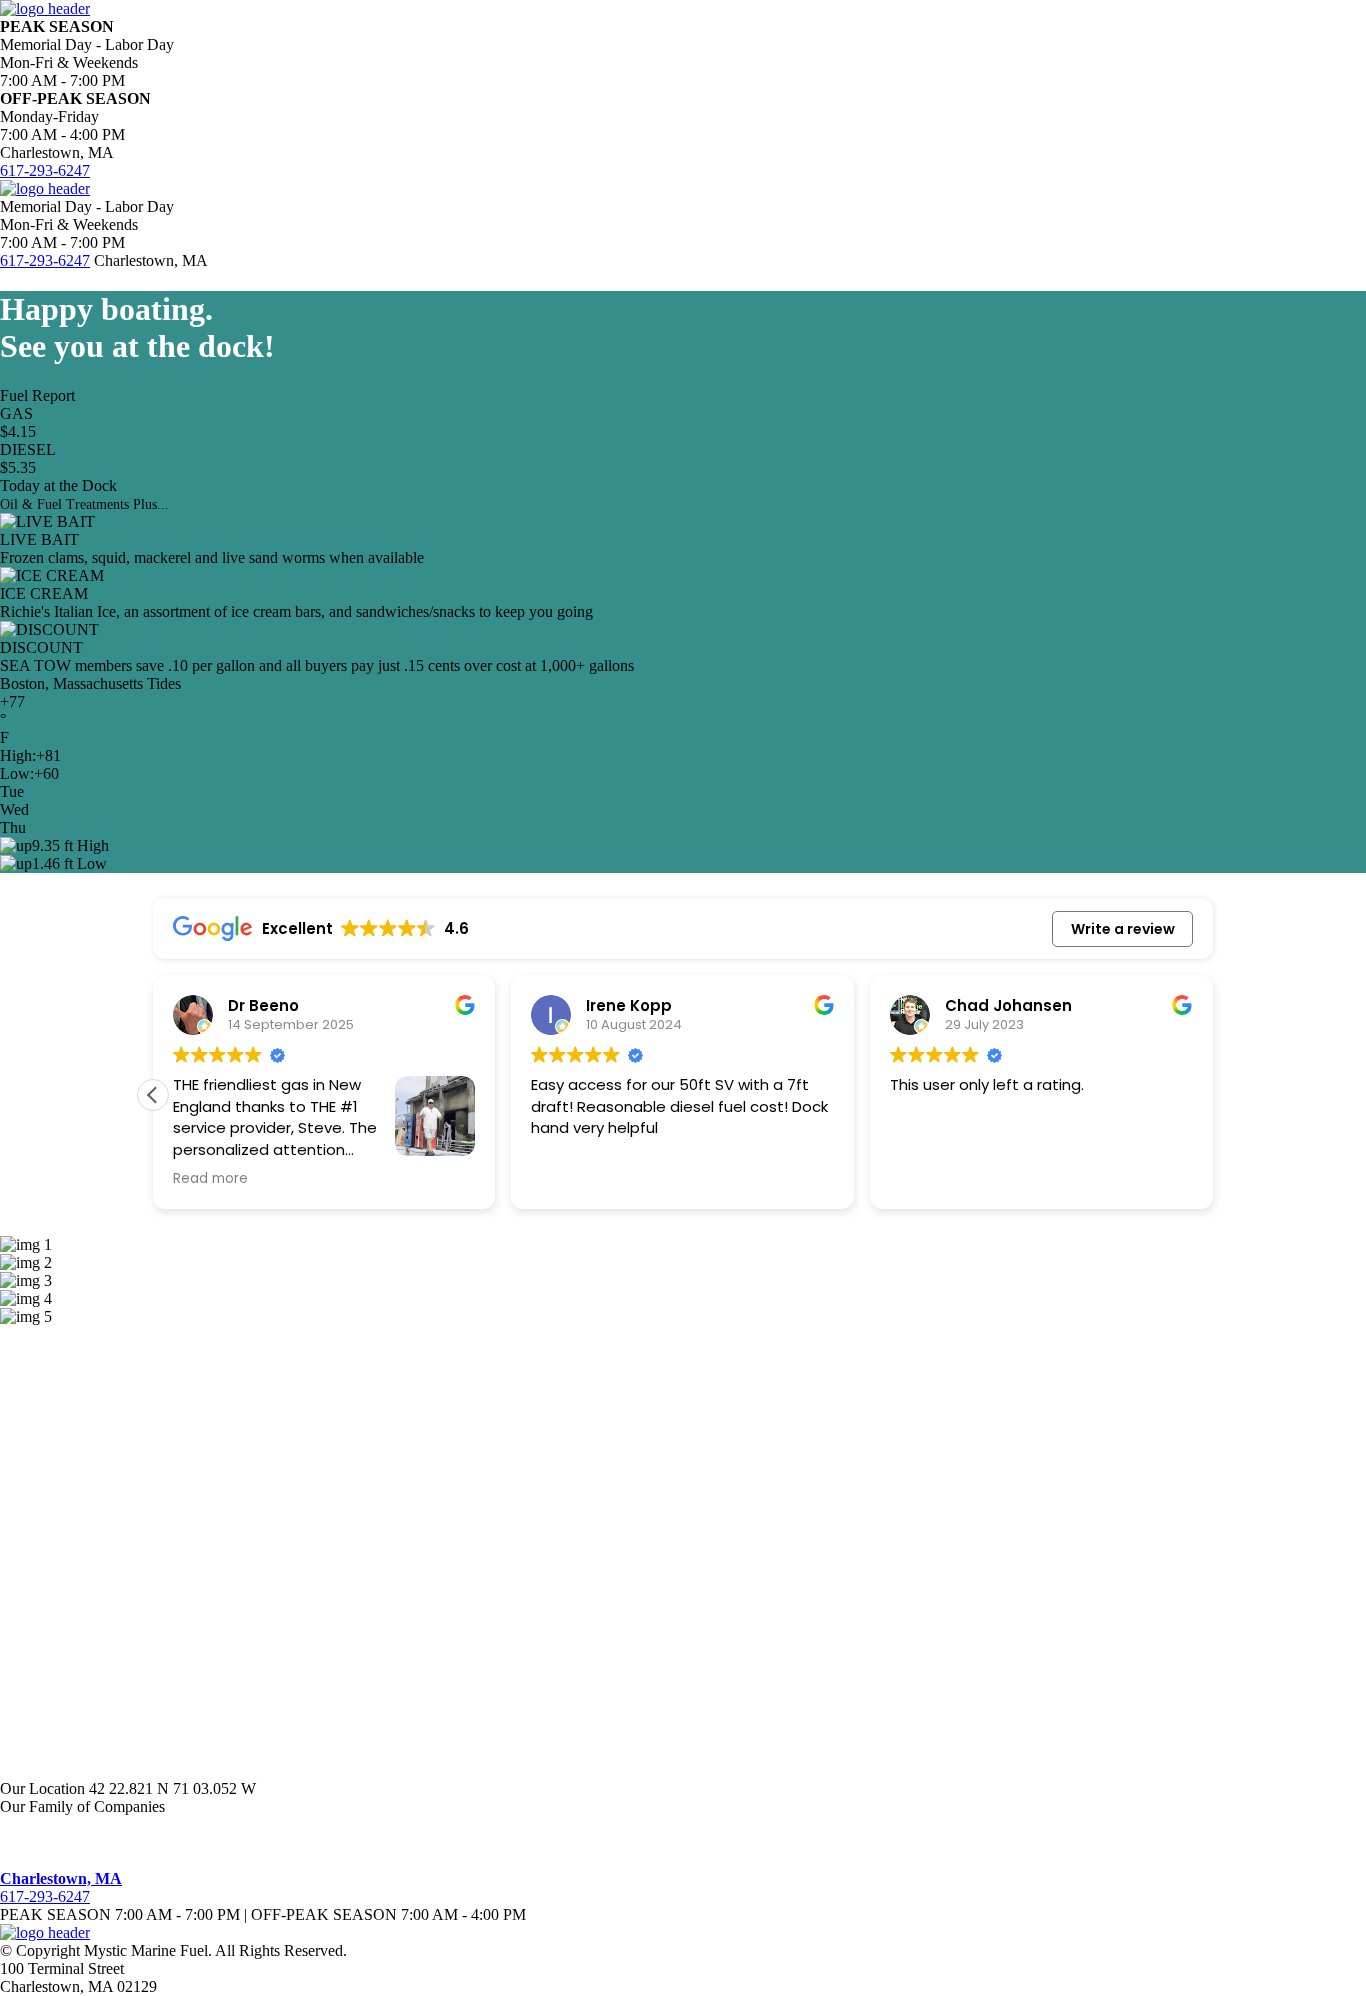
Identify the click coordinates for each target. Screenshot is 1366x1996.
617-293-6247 (45, 170)
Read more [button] (210, 1179)
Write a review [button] (1123, 929)
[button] (153, 1095)
